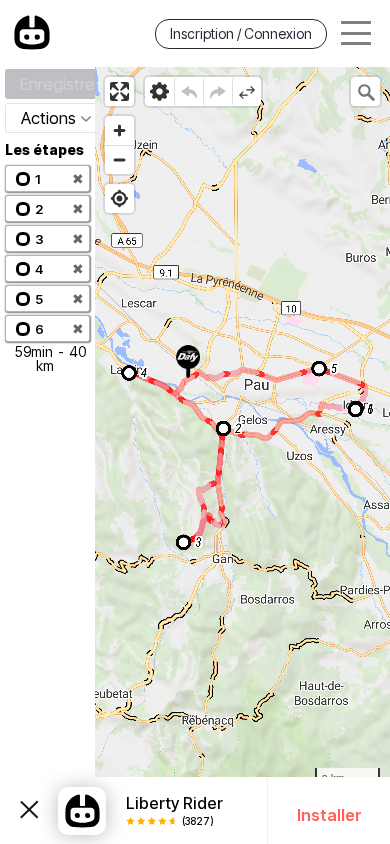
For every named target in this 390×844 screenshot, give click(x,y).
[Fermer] (29, 811)
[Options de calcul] (159, 91)
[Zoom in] (119, 130)
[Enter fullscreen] (119, 91)
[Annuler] (188, 91)
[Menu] (356, 33)
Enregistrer (60, 84)
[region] (242, 455)
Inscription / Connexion (241, 33)
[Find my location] (119, 198)
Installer (329, 815)
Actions (48, 118)
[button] (47, 178)
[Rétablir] (217, 91)
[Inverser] (246, 91)
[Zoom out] (119, 159)
